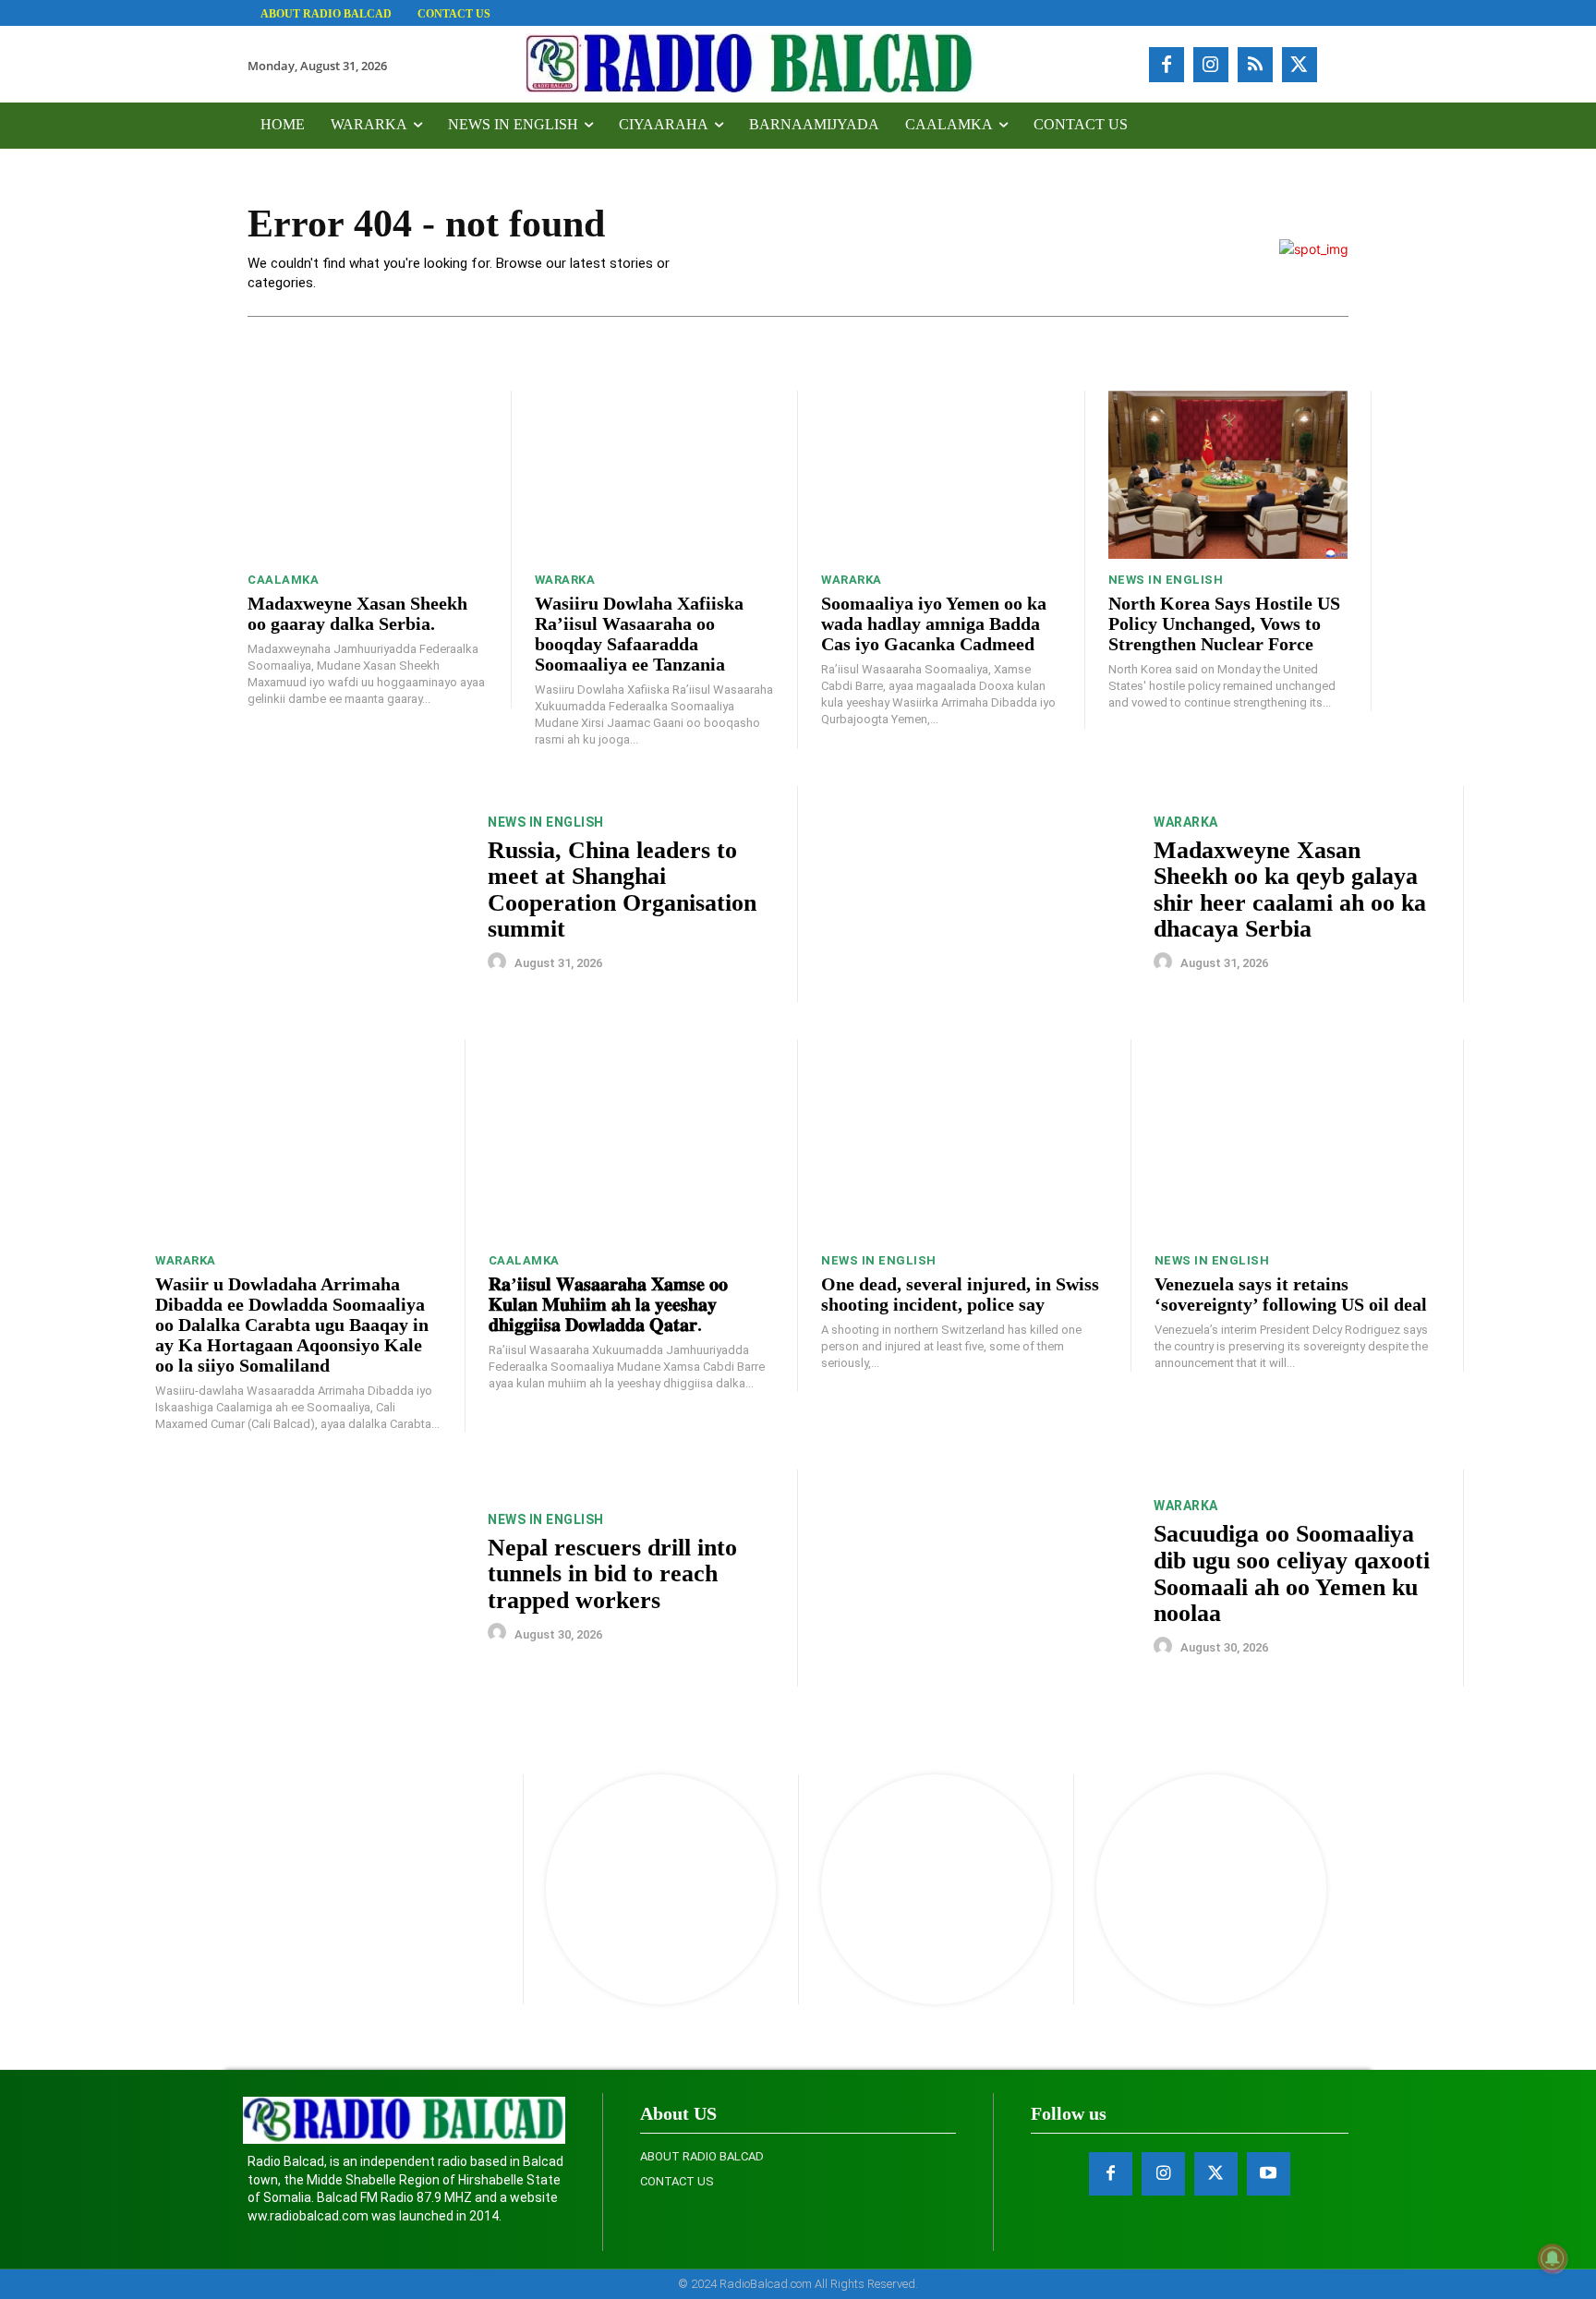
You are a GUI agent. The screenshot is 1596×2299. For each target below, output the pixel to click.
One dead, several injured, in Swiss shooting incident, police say (960, 1294)
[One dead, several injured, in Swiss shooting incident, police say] (964, 1139)
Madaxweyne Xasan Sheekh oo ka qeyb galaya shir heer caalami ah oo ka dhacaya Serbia (1290, 890)
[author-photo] (500, 962)
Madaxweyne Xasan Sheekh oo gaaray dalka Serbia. (357, 613)
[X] (1300, 65)
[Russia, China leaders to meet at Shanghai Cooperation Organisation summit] (310, 895)
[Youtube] (1269, 2174)
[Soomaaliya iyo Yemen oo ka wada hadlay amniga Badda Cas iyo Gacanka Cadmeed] (941, 475)
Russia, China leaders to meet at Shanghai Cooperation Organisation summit (622, 890)
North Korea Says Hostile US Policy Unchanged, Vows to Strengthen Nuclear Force (1224, 623)
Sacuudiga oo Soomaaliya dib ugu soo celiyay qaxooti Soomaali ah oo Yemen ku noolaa (1292, 1573)
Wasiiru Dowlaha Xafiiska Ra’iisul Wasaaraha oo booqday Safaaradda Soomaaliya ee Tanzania (639, 634)
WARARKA (565, 580)
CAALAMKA (283, 580)
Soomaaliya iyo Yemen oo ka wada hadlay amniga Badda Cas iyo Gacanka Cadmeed (934, 623)
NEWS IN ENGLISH (1166, 580)
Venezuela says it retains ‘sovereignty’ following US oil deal (1291, 1294)
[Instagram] (1211, 65)
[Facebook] (1167, 65)
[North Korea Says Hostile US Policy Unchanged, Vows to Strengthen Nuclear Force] (1228, 475)
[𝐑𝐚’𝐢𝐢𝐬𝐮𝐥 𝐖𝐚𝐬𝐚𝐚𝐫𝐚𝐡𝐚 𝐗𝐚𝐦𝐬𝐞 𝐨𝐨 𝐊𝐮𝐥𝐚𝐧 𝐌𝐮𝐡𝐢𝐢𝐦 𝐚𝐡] (632, 1139)
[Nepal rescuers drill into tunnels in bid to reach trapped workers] (310, 1578)
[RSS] (1255, 65)
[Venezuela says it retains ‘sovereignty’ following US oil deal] (1298, 1139)
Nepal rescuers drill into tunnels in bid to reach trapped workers (612, 1574)
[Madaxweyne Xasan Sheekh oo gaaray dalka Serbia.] (368, 475)
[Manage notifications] (1553, 2258)
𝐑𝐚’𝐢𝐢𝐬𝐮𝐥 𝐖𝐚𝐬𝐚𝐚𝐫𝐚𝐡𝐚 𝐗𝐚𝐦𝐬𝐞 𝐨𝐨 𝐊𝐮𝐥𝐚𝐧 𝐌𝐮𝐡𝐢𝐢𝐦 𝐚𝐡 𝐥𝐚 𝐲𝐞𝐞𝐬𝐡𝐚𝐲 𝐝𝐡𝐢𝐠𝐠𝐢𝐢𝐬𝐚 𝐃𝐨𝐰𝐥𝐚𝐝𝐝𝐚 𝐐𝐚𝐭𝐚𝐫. (608, 1304)
